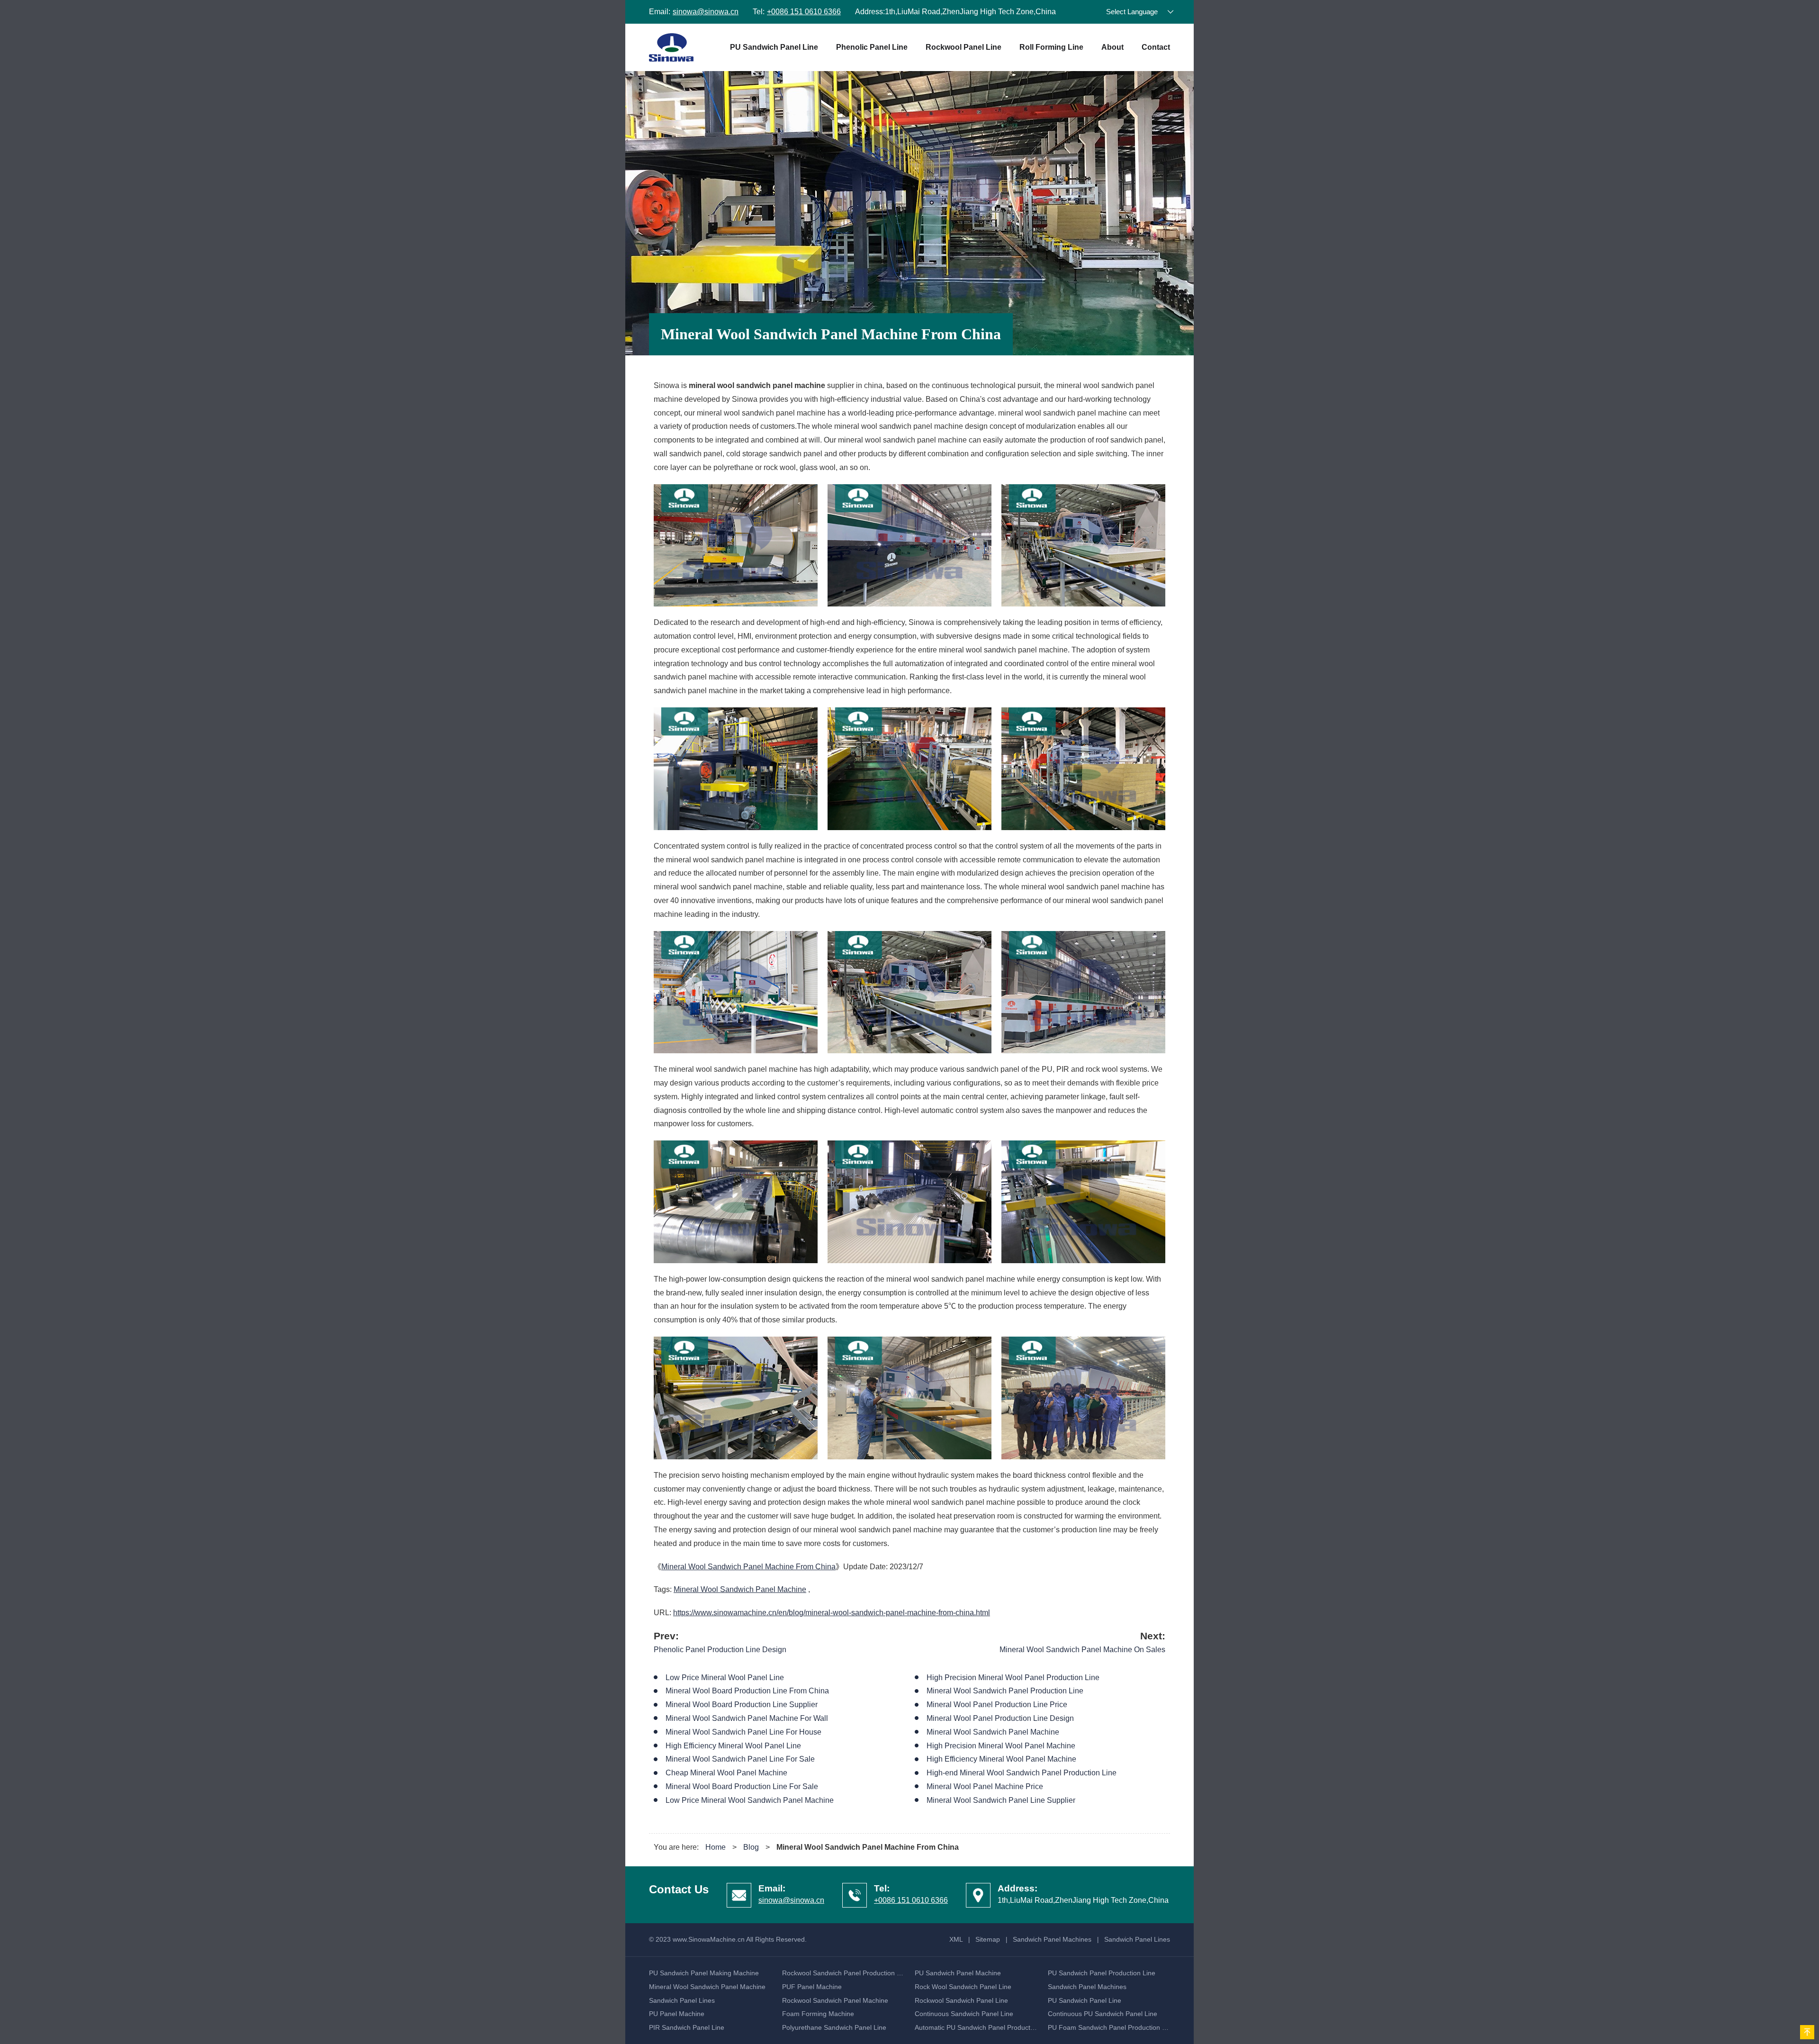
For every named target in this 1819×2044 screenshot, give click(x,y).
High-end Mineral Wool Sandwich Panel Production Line (1022, 1773)
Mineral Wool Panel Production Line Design (1000, 1718)
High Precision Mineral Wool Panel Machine (1001, 1746)
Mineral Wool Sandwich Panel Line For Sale (740, 1759)
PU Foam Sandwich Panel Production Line (1111, 2027)
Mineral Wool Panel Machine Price (985, 1786)
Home (716, 1847)
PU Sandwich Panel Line (774, 47)
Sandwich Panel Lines (1137, 1939)
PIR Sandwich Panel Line (687, 2027)
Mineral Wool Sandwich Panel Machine (740, 1589)
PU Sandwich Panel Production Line (1102, 1973)
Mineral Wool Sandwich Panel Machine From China (748, 1567)
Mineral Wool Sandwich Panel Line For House (743, 1732)
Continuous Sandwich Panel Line (964, 2014)
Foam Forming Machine (818, 2014)
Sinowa (671, 47)
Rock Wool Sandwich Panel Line (963, 1987)
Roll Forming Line (1051, 47)
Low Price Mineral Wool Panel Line (725, 1678)
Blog (751, 1847)
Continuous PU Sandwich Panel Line (1103, 2014)
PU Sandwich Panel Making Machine (704, 1973)
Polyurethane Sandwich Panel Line (834, 2027)
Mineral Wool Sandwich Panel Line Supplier (1001, 1800)
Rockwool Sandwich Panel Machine (835, 2000)
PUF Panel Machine (812, 1987)
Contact (1156, 47)
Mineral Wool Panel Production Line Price (997, 1705)
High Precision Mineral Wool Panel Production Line (1013, 1678)
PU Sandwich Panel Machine (958, 1973)
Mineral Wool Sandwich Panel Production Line (1005, 1691)
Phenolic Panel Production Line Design (720, 1650)
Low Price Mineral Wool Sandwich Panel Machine (750, 1800)
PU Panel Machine (677, 2014)
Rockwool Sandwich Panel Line (961, 2000)
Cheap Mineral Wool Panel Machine (726, 1773)
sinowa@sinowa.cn (706, 12)
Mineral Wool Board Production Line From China (747, 1691)
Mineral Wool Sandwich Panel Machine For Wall (747, 1718)
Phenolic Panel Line (872, 47)
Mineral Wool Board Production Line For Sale (742, 1786)
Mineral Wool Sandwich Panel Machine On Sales (1082, 1650)
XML (956, 1939)
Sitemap (988, 1939)
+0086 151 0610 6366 (804, 12)
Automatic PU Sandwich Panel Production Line (984, 2027)
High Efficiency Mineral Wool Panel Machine (1001, 1759)
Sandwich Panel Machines (1052, 1939)
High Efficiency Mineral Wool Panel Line (733, 1746)
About (1112, 47)
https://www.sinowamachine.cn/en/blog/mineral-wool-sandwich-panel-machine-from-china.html (832, 1613)
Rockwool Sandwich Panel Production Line (846, 1973)
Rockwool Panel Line (964, 47)
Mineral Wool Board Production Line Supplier (742, 1705)
